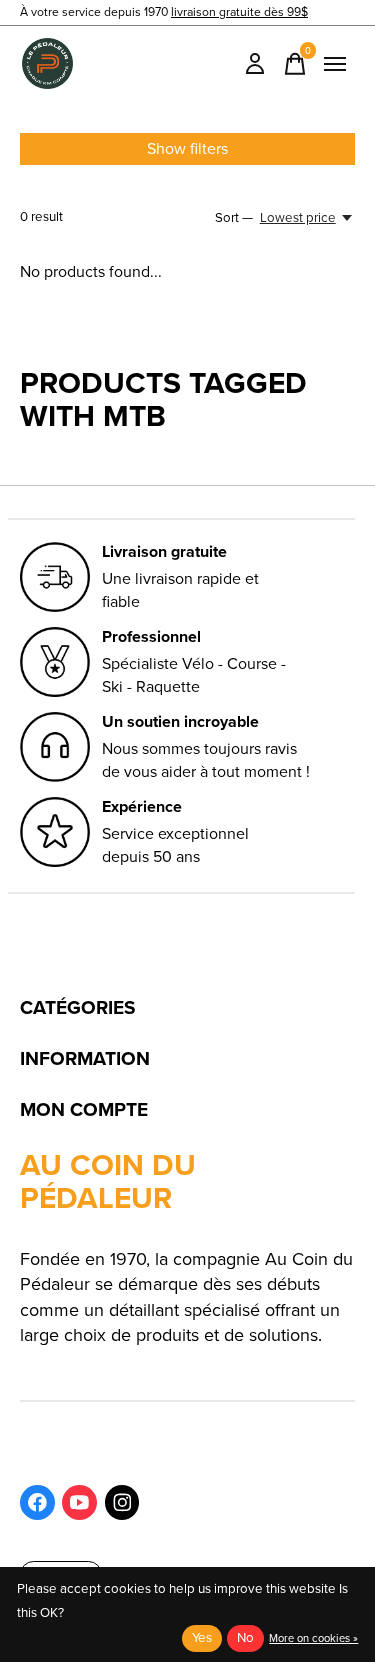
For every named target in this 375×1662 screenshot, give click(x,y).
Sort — (234, 217)
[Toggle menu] (335, 64)
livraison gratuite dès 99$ (239, 12)
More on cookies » (313, 1638)
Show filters (187, 148)
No (245, 1637)
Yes (202, 1637)
